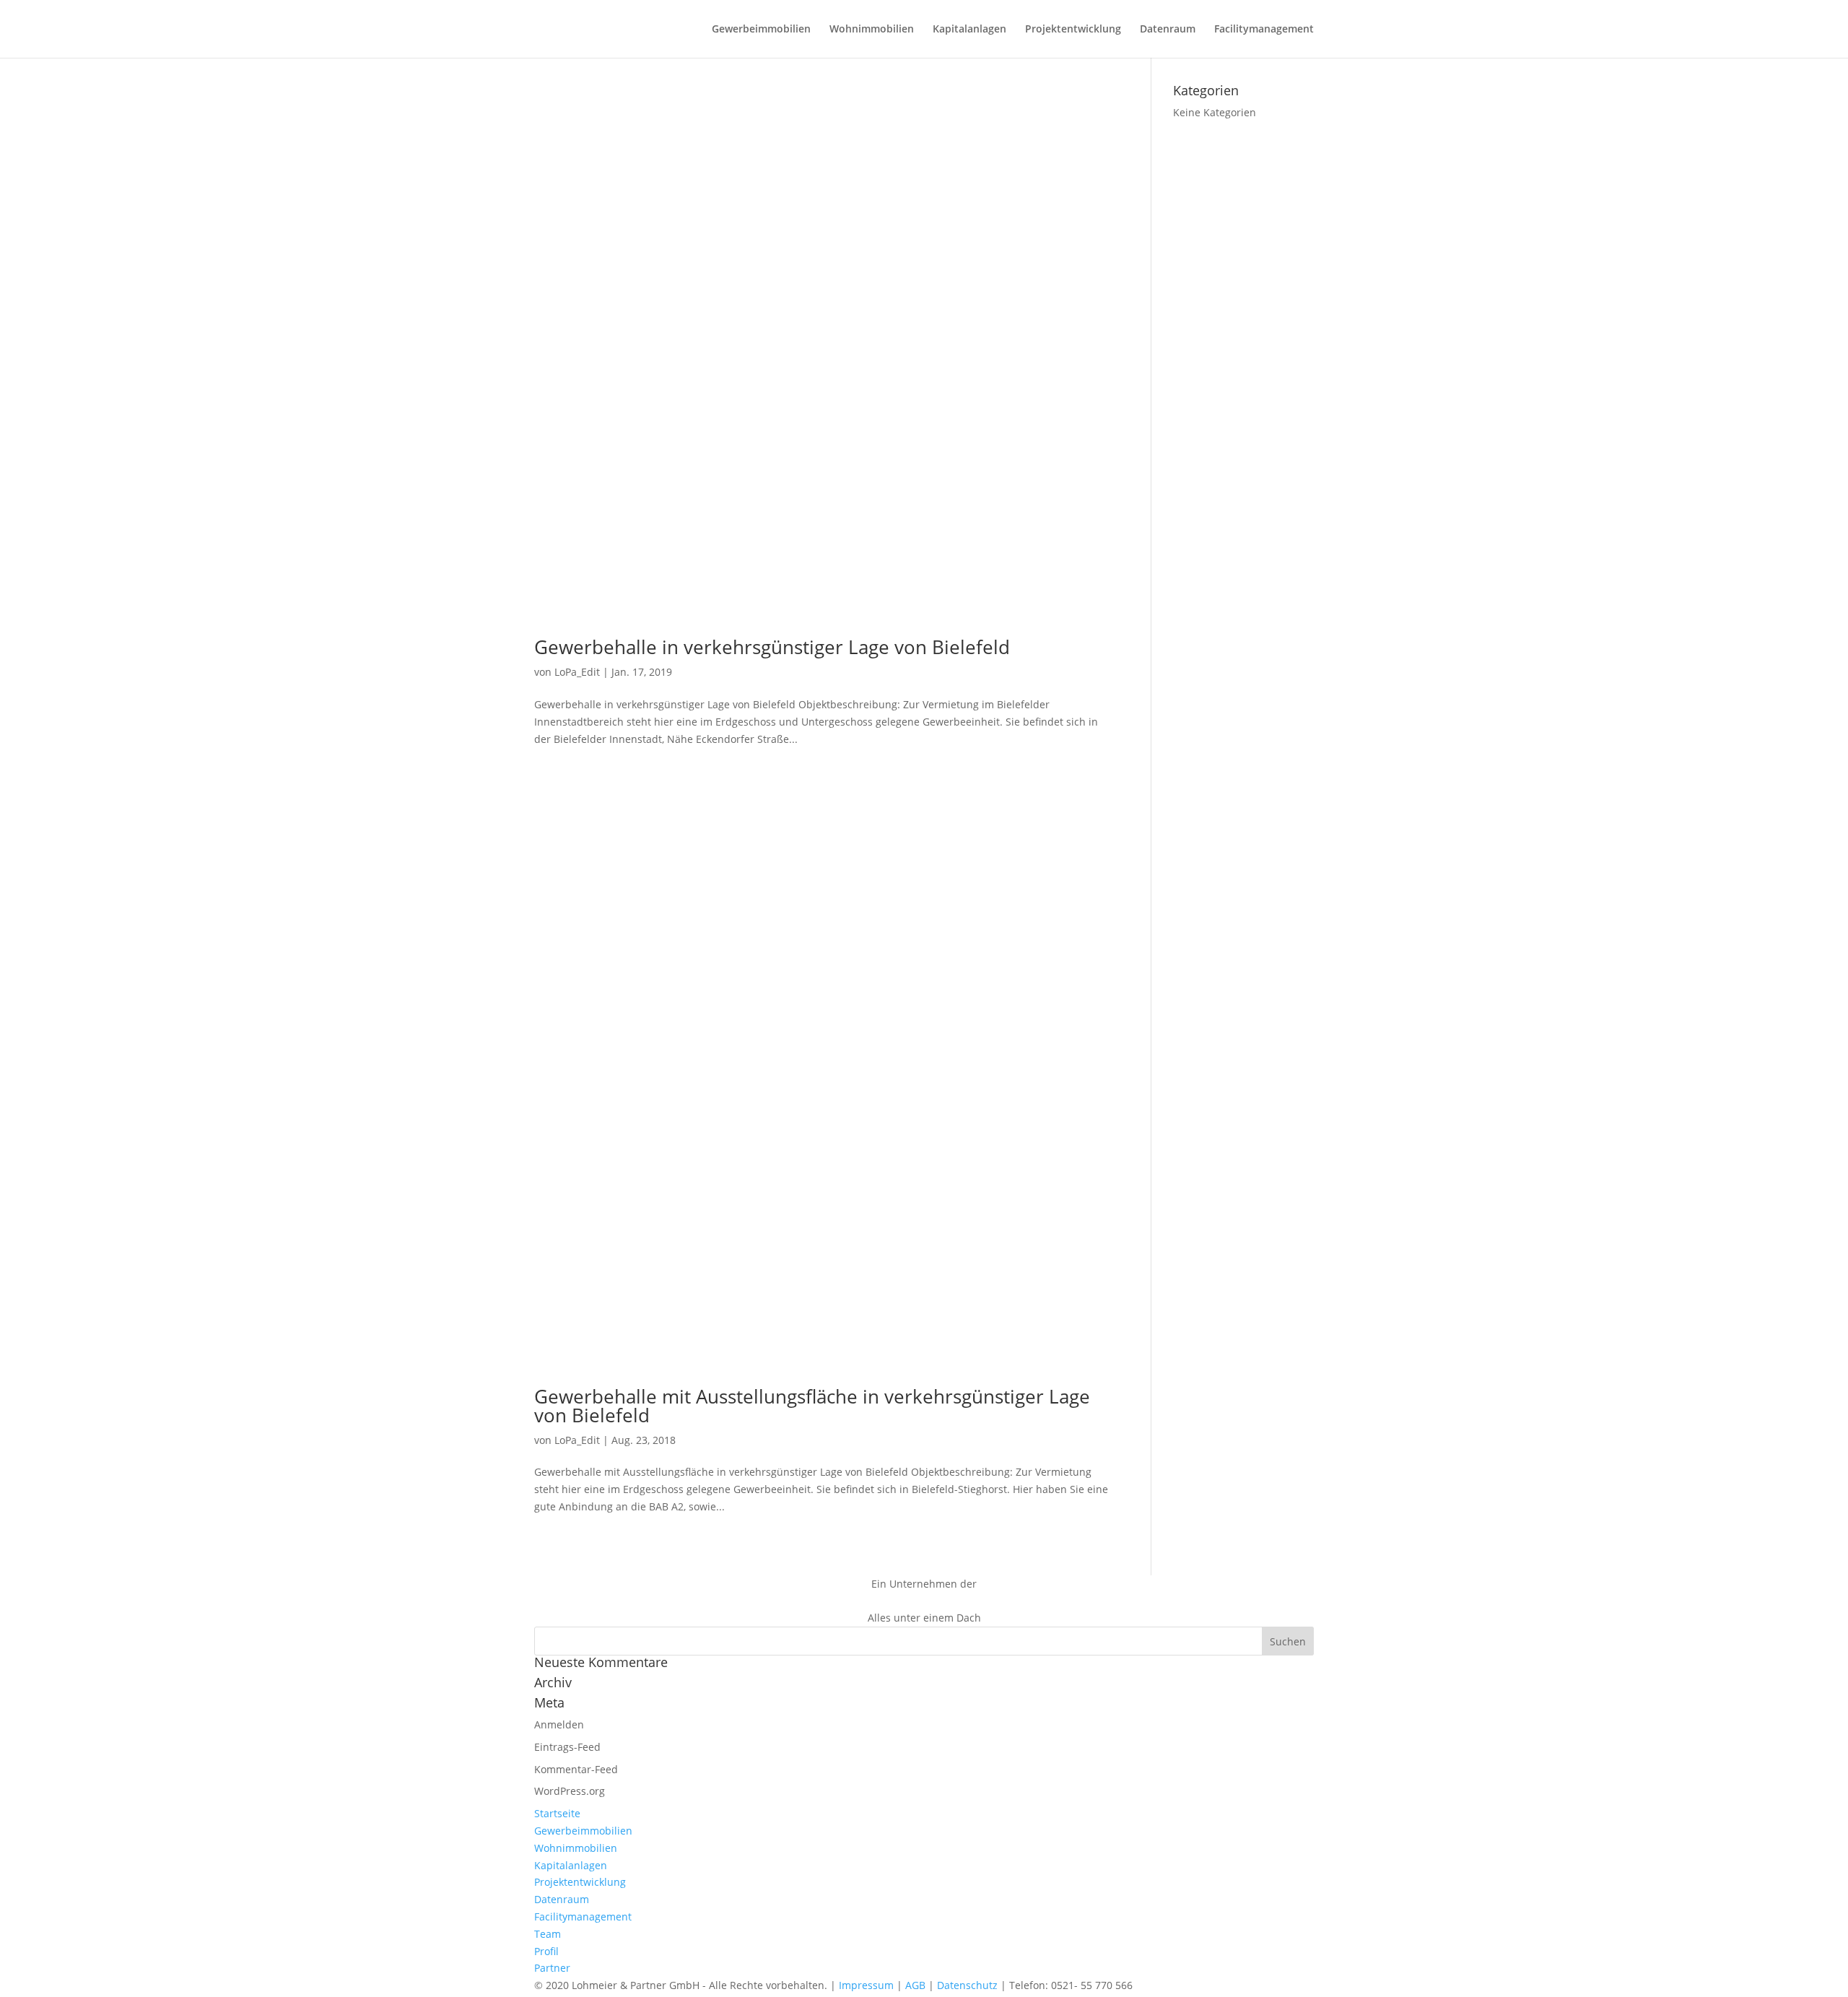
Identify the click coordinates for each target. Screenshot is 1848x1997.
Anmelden (559, 1724)
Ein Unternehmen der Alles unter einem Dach (924, 1601)
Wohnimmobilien (872, 30)
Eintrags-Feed (567, 1747)
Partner (552, 1968)
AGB (915, 1985)
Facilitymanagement (1264, 30)
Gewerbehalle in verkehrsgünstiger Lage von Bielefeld (772, 647)
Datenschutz (967, 1985)
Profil (546, 1951)
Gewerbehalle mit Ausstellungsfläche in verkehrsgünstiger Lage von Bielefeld (812, 1406)
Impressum (866, 1985)
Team (548, 1934)
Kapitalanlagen (969, 30)
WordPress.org (570, 1791)
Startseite (557, 1813)
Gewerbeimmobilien (761, 30)
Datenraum (1168, 30)
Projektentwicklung (1073, 30)
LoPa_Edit (577, 672)
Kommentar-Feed (576, 1769)
